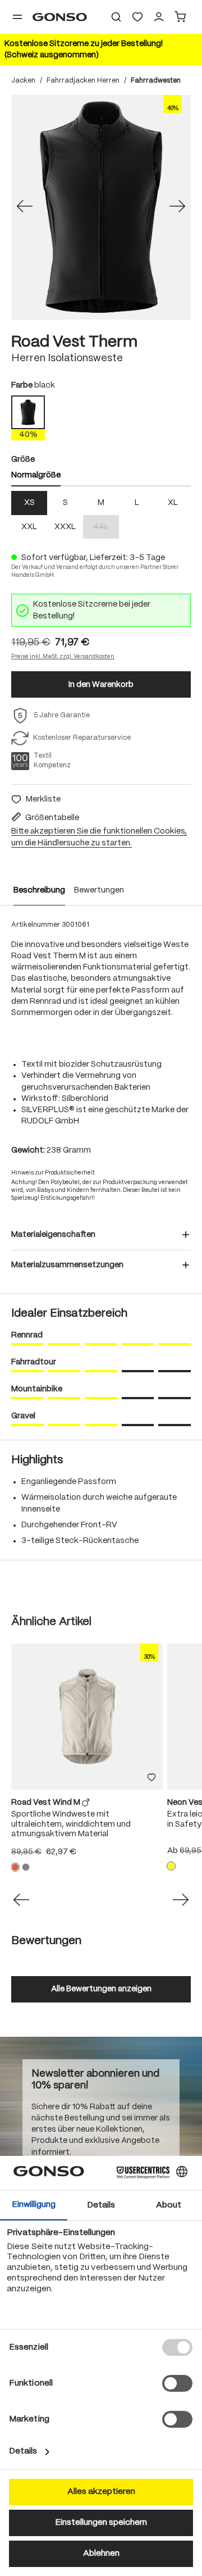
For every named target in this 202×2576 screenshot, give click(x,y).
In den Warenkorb (101, 685)
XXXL (65, 527)
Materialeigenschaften (53, 1235)
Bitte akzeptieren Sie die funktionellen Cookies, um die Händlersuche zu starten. (99, 837)
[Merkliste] (151, 1778)
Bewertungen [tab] (46, 1941)
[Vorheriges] (25, 207)
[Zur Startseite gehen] (60, 17)
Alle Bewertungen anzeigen (101, 1989)
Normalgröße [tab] (36, 475)
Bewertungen (99, 890)
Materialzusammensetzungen (67, 1265)
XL (173, 503)
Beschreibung (39, 890)
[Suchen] (116, 17)
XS (29, 503)
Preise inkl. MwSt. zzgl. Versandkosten (63, 657)
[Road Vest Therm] (101, 207)
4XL (106, 528)
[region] (101, 207)
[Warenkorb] (180, 17)
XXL (29, 527)
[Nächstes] (177, 207)
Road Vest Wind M (47, 1803)
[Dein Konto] (159, 17)
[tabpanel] (101, 515)
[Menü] (17, 17)
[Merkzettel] (137, 17)
